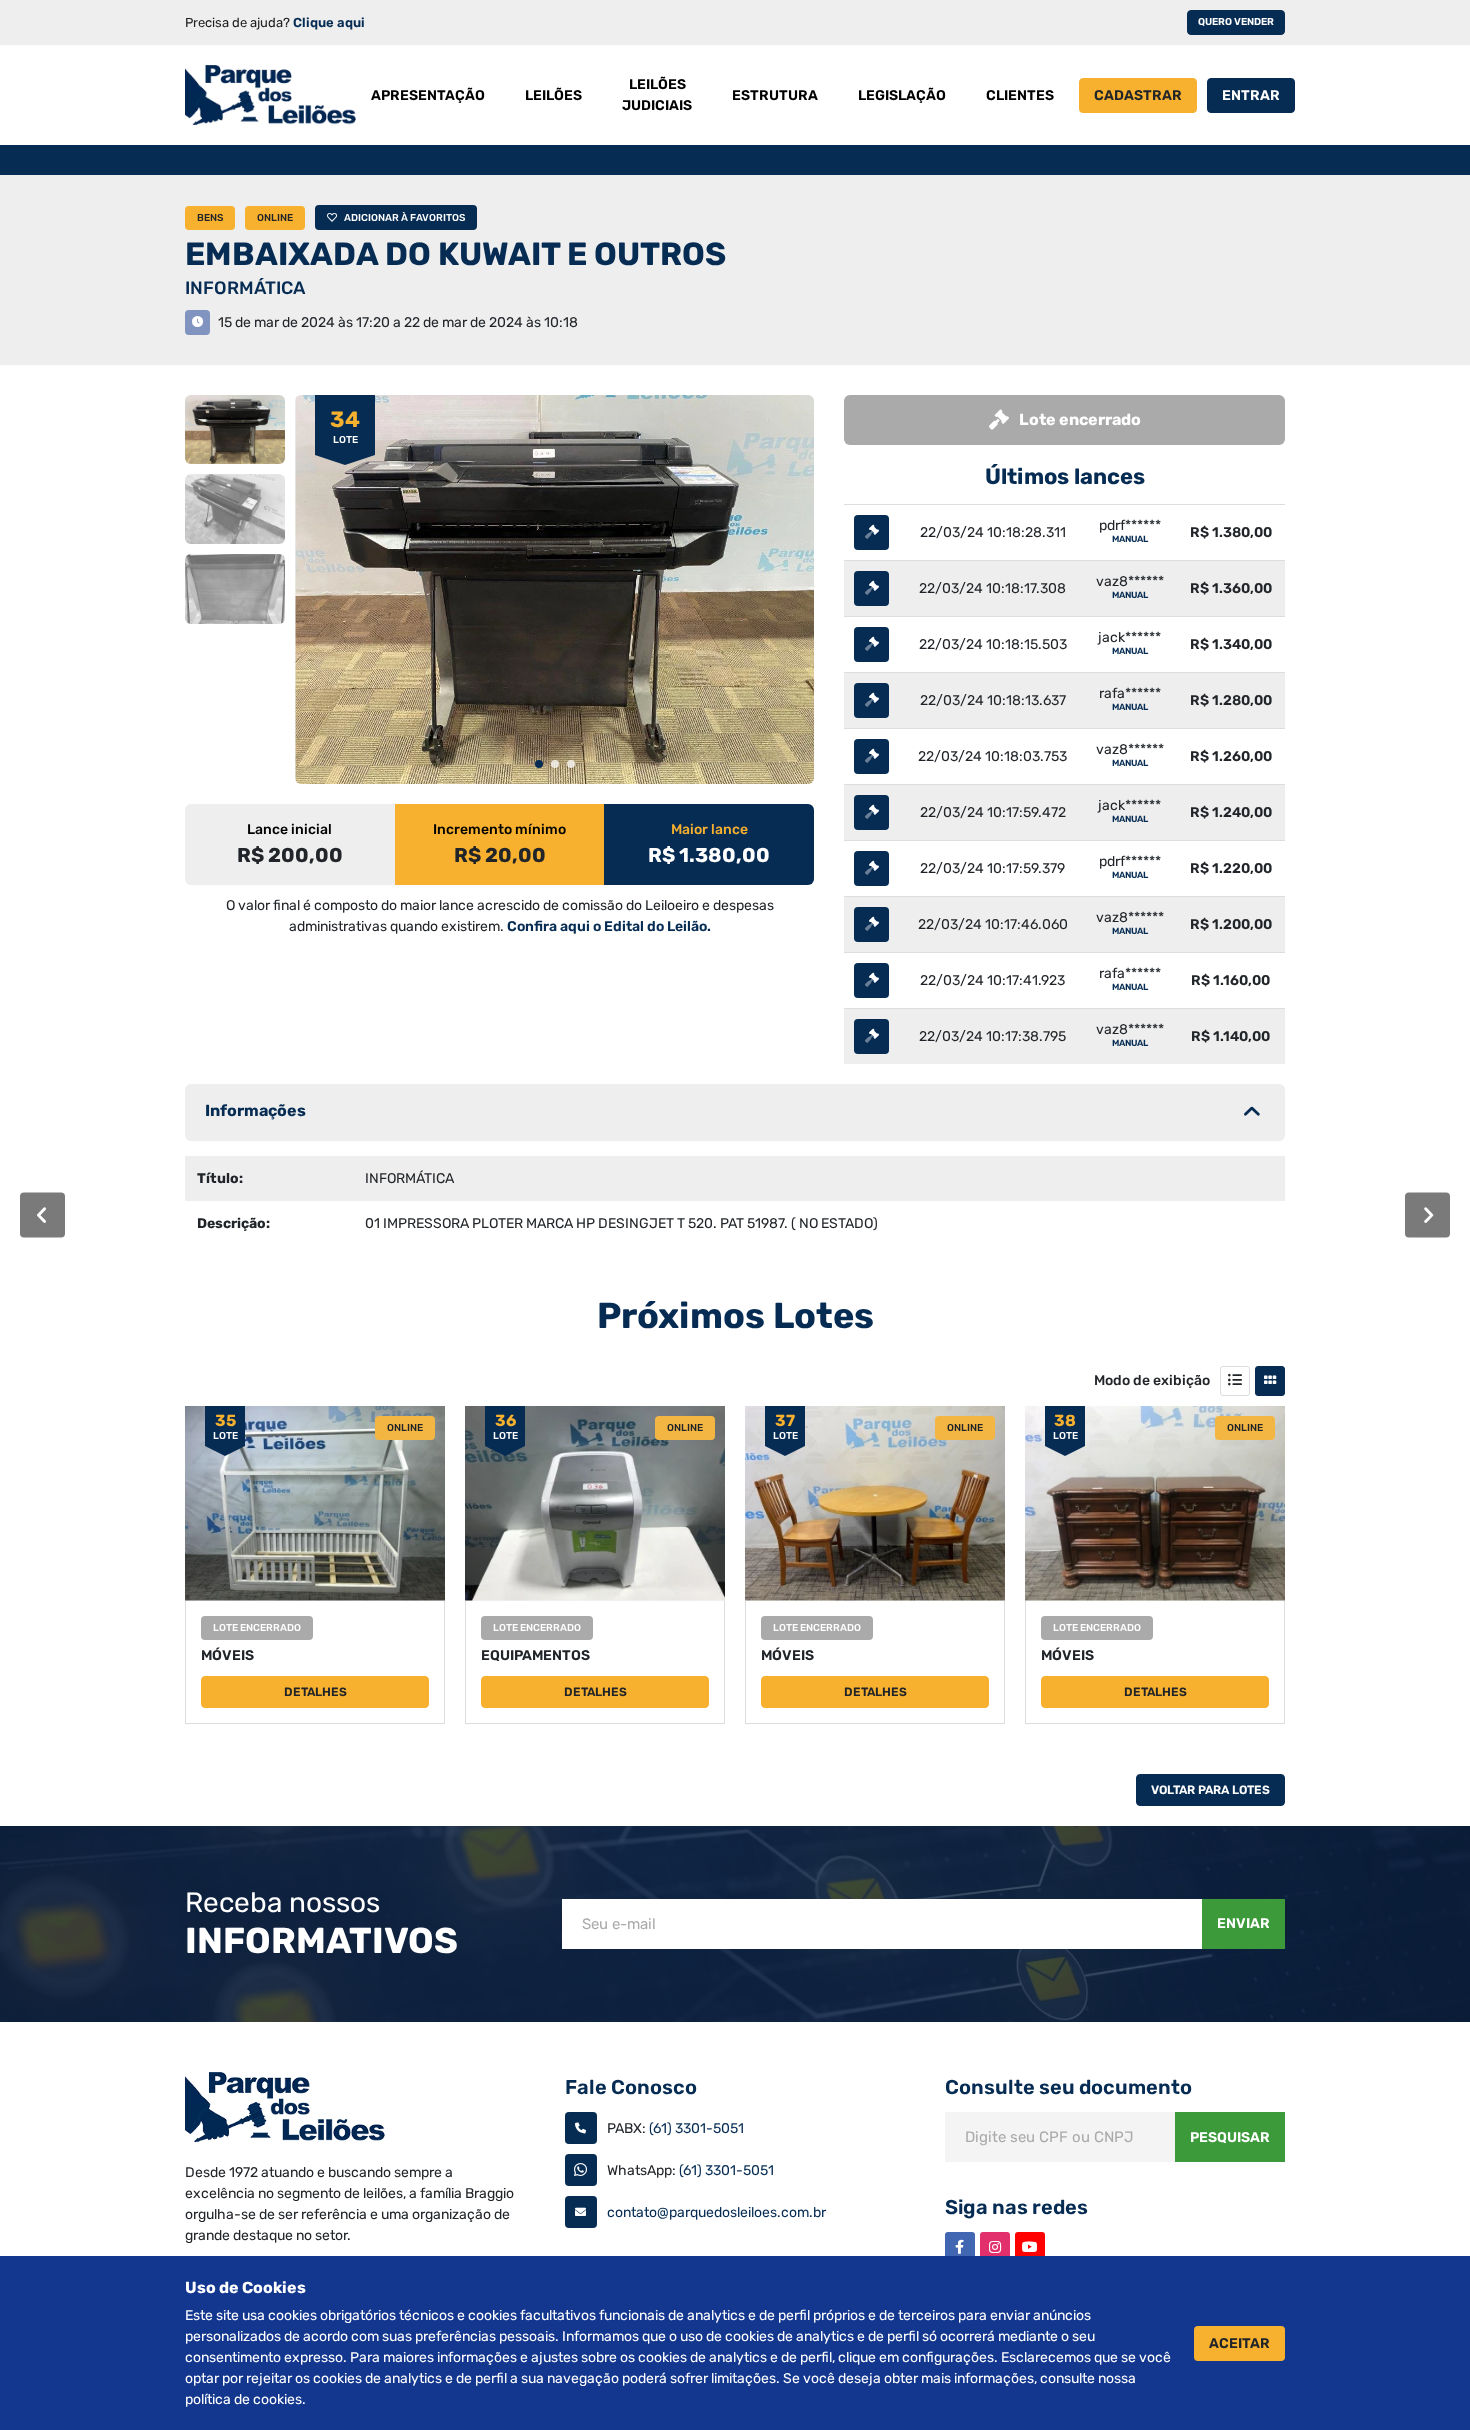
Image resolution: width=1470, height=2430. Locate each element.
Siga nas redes (1016, 2207)
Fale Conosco (631, 2087)
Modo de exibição (1152, 1380)
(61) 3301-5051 (696, 2128)
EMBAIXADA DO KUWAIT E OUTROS (455, 254)
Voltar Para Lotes (1210, 1790)
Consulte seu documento (1068, 2087)
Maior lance (709, 829)
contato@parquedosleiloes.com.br (716, 2212)
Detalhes (315, 1692)
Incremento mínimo (499, 829)
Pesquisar (1230, 2137)
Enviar (1243, 1923)
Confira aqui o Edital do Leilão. (609, 926)
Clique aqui (329, 22)
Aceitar (1239, 2343)
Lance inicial (289, 829)
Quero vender (1236, 22)
